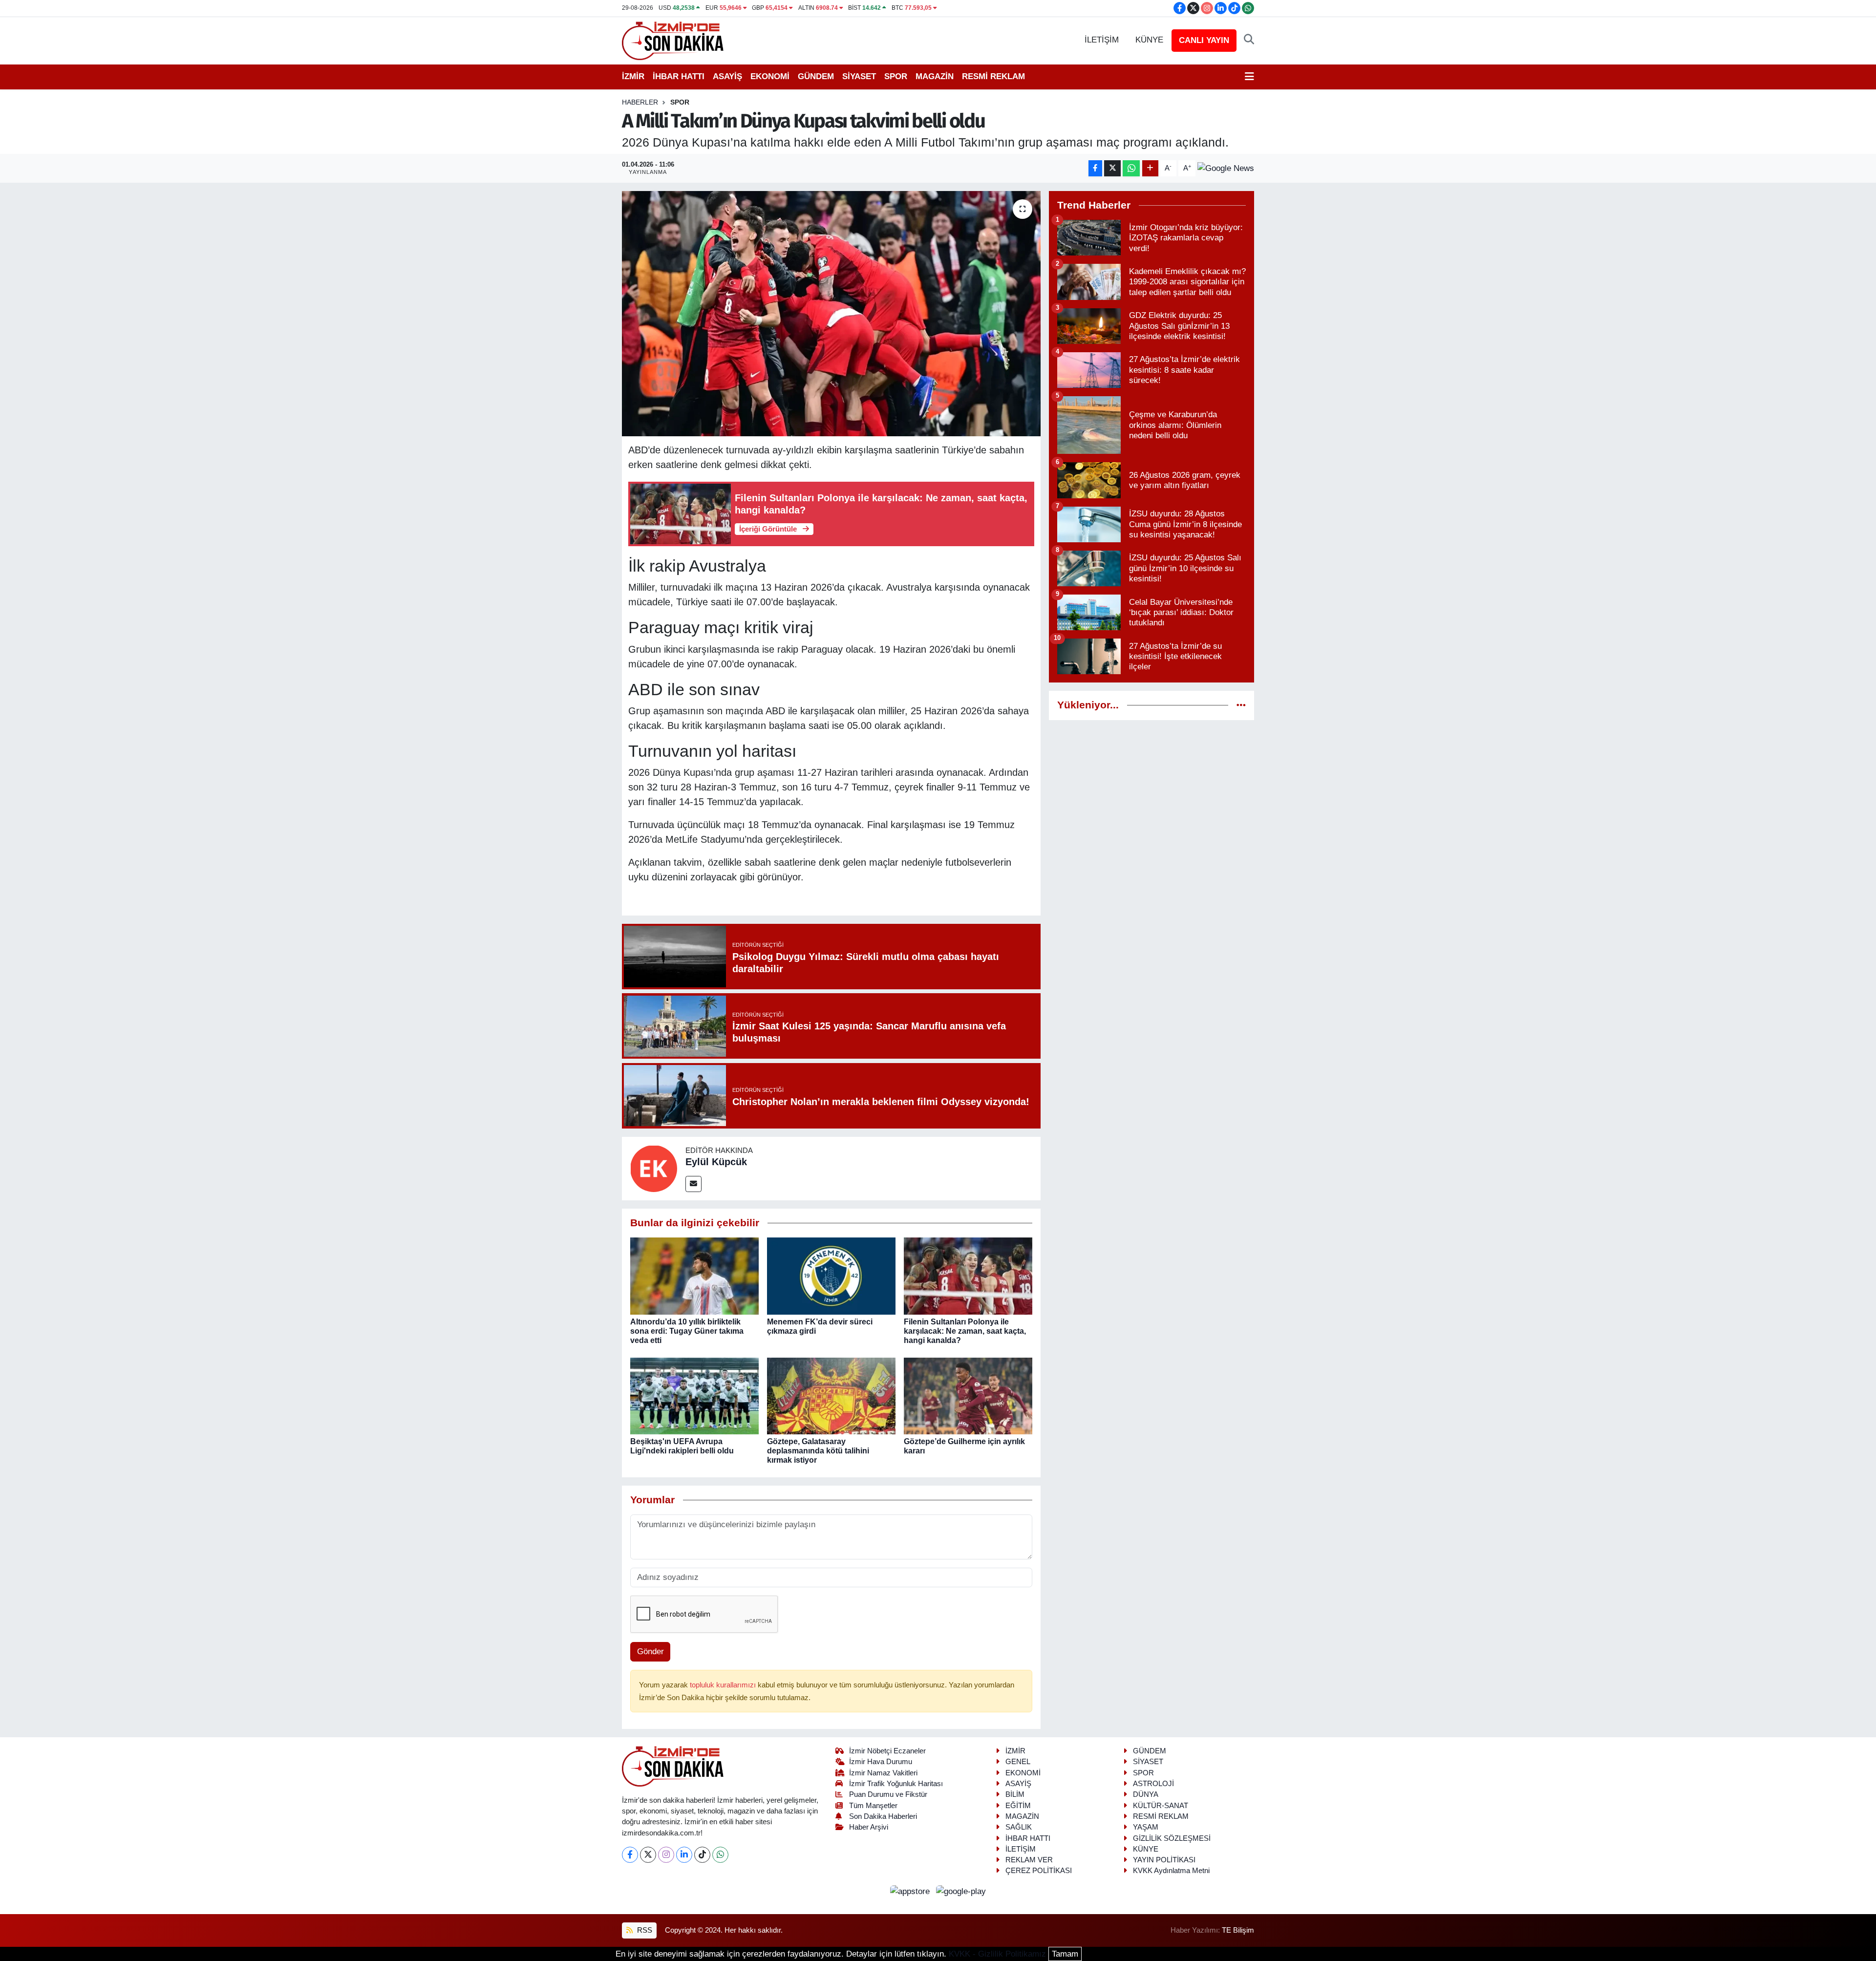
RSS (644, 1930)
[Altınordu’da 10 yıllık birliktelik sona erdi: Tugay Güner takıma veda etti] (694, 1276)
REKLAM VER (1029, 1860)
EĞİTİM (1018, 1806)
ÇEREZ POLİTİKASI (1039, 1871)
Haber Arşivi (869, 1827)
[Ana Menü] (1249, 77)
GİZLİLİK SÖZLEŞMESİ (1172, 1838)
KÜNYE (1149, 40)
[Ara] (1249, 40)
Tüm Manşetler (873, 1806)
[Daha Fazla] (1150, 168)
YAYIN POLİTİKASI (1164, 1860)
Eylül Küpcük (716, 1162)
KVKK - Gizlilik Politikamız (997, 1954)
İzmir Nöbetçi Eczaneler (887, 1751)
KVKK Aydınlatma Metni (1171, 1871)
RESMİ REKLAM (993, 76)
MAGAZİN (935, 76)
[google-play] (961, 1891)
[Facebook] (630, 1855)
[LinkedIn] (684, 1855)
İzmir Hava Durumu (881, 1762)
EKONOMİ (770, 76)
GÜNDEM (816, 76)
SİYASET (859, 76)
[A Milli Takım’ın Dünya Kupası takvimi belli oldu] (831, 314)
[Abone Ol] (1226, 168)
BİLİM (1015, 1794)
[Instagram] (666, 1855)
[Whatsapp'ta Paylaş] (1131, 168)
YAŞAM (1146, 1827)
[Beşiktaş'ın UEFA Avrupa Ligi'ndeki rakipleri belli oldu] (694, 1396)
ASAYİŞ (727, 76)
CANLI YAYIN (1204, 40)
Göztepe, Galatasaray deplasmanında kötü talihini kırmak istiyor (818, 1451)
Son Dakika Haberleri (883, 1816)
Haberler (640, 102)
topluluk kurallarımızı (724, 1685)
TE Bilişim (1238, 1930)
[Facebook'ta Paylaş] (1095, 168)
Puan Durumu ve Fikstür (888, 1794)
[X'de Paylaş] (1112, 168)
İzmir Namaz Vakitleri (883, 1773)
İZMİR (633, 76)
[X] (648, 1855)
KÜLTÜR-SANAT (1161, 1806)
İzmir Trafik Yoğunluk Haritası (896, 1784)
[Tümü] (1241, 705)
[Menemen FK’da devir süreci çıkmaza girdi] (831, 1276)
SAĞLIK (1019, 1827)
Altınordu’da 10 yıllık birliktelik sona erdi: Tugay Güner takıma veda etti (687, 1331)
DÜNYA (1146, 1794)
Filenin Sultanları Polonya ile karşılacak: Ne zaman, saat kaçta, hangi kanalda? (965, 1331)
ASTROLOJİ (1153, 1784)
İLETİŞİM (1102, 40)
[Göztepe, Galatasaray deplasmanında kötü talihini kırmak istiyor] (831, 1396)
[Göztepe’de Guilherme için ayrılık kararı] (968, 1396)
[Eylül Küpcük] (654, 1168)
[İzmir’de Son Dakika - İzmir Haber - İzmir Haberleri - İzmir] (673, 40)
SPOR (896, 76)
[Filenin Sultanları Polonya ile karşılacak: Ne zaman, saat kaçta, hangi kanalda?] (968, 1276)
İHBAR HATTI (679, 76)
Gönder (650, 1652)
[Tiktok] (702, 1855)
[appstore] (911, 1891)
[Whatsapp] (720, 1855)
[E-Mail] (693, 1184)
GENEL (1018, 1762)
